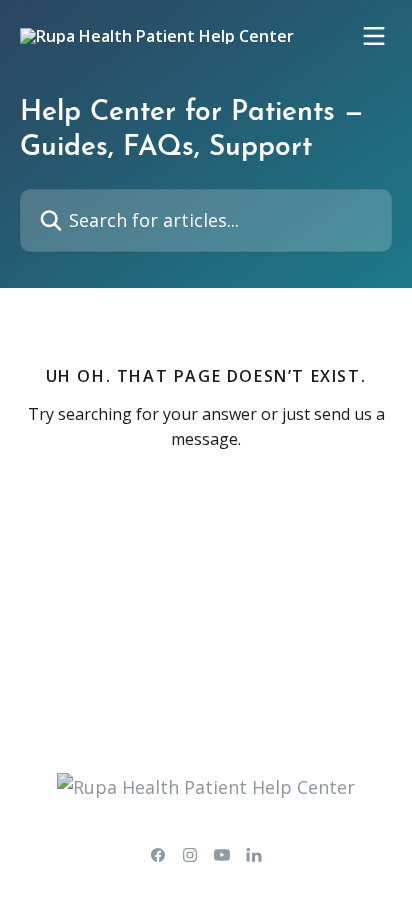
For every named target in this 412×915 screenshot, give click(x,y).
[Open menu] (374, 36)
